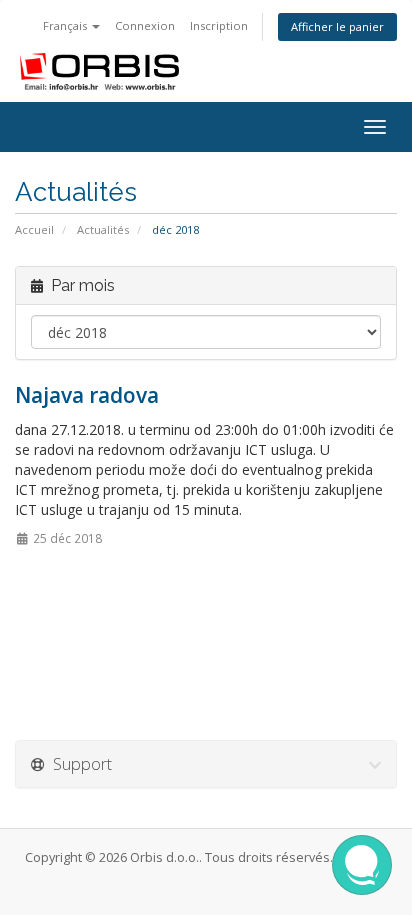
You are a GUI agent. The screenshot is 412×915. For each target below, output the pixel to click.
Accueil (34, 229)
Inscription (219, 25)
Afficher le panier (337, 26)
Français (66, 25)
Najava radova (87, 395)
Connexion (145, 25)
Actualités (103, 229)
